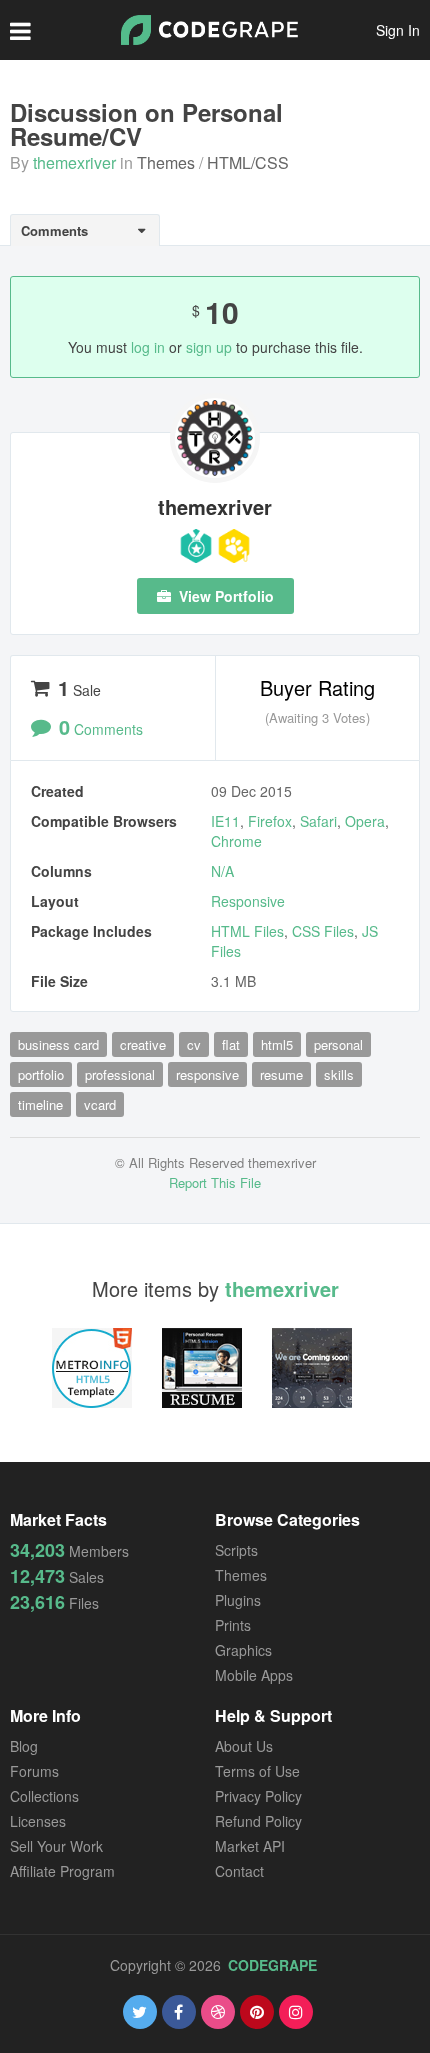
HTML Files (247, 931)
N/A (222, 871)
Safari (318, 821)
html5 (277, 1044)
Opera (365, 821)
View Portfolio (224, 596)
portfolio (41, 1074)
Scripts (236, 1550)
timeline (40, 1104)
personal (338, 1044)
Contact (239, 1871)
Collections (44, 1796)
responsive (207, 1074)
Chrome (236, 841)
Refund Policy (258, 1821)
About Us (244, 1746)
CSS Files (323, 931)
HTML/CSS (248, 162)
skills (339, 1074)
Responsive (248, 901)
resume (281, 1074)
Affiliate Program (62, 1871)
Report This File (215, 1182)
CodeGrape (272, 1965)
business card (58, 1044)
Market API (250, 1846)
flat (231, 1044)
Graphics (243, 1650)
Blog (24, 1746)
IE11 (225, 821)
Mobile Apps (254, 1675)
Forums (34, 1771)
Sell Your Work (56, 1846)
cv (194, 1044)
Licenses (38, 1821)
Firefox (270, 821)
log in (148, 347)
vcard (100, 1104)
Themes (166, 162)
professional (120, 1074)
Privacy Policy (258, 1796)
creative (143, 1044)
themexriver (74, 162)
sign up (209, 347)
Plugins (238, 1600)
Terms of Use (257, 1771)
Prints (233, 1625)
